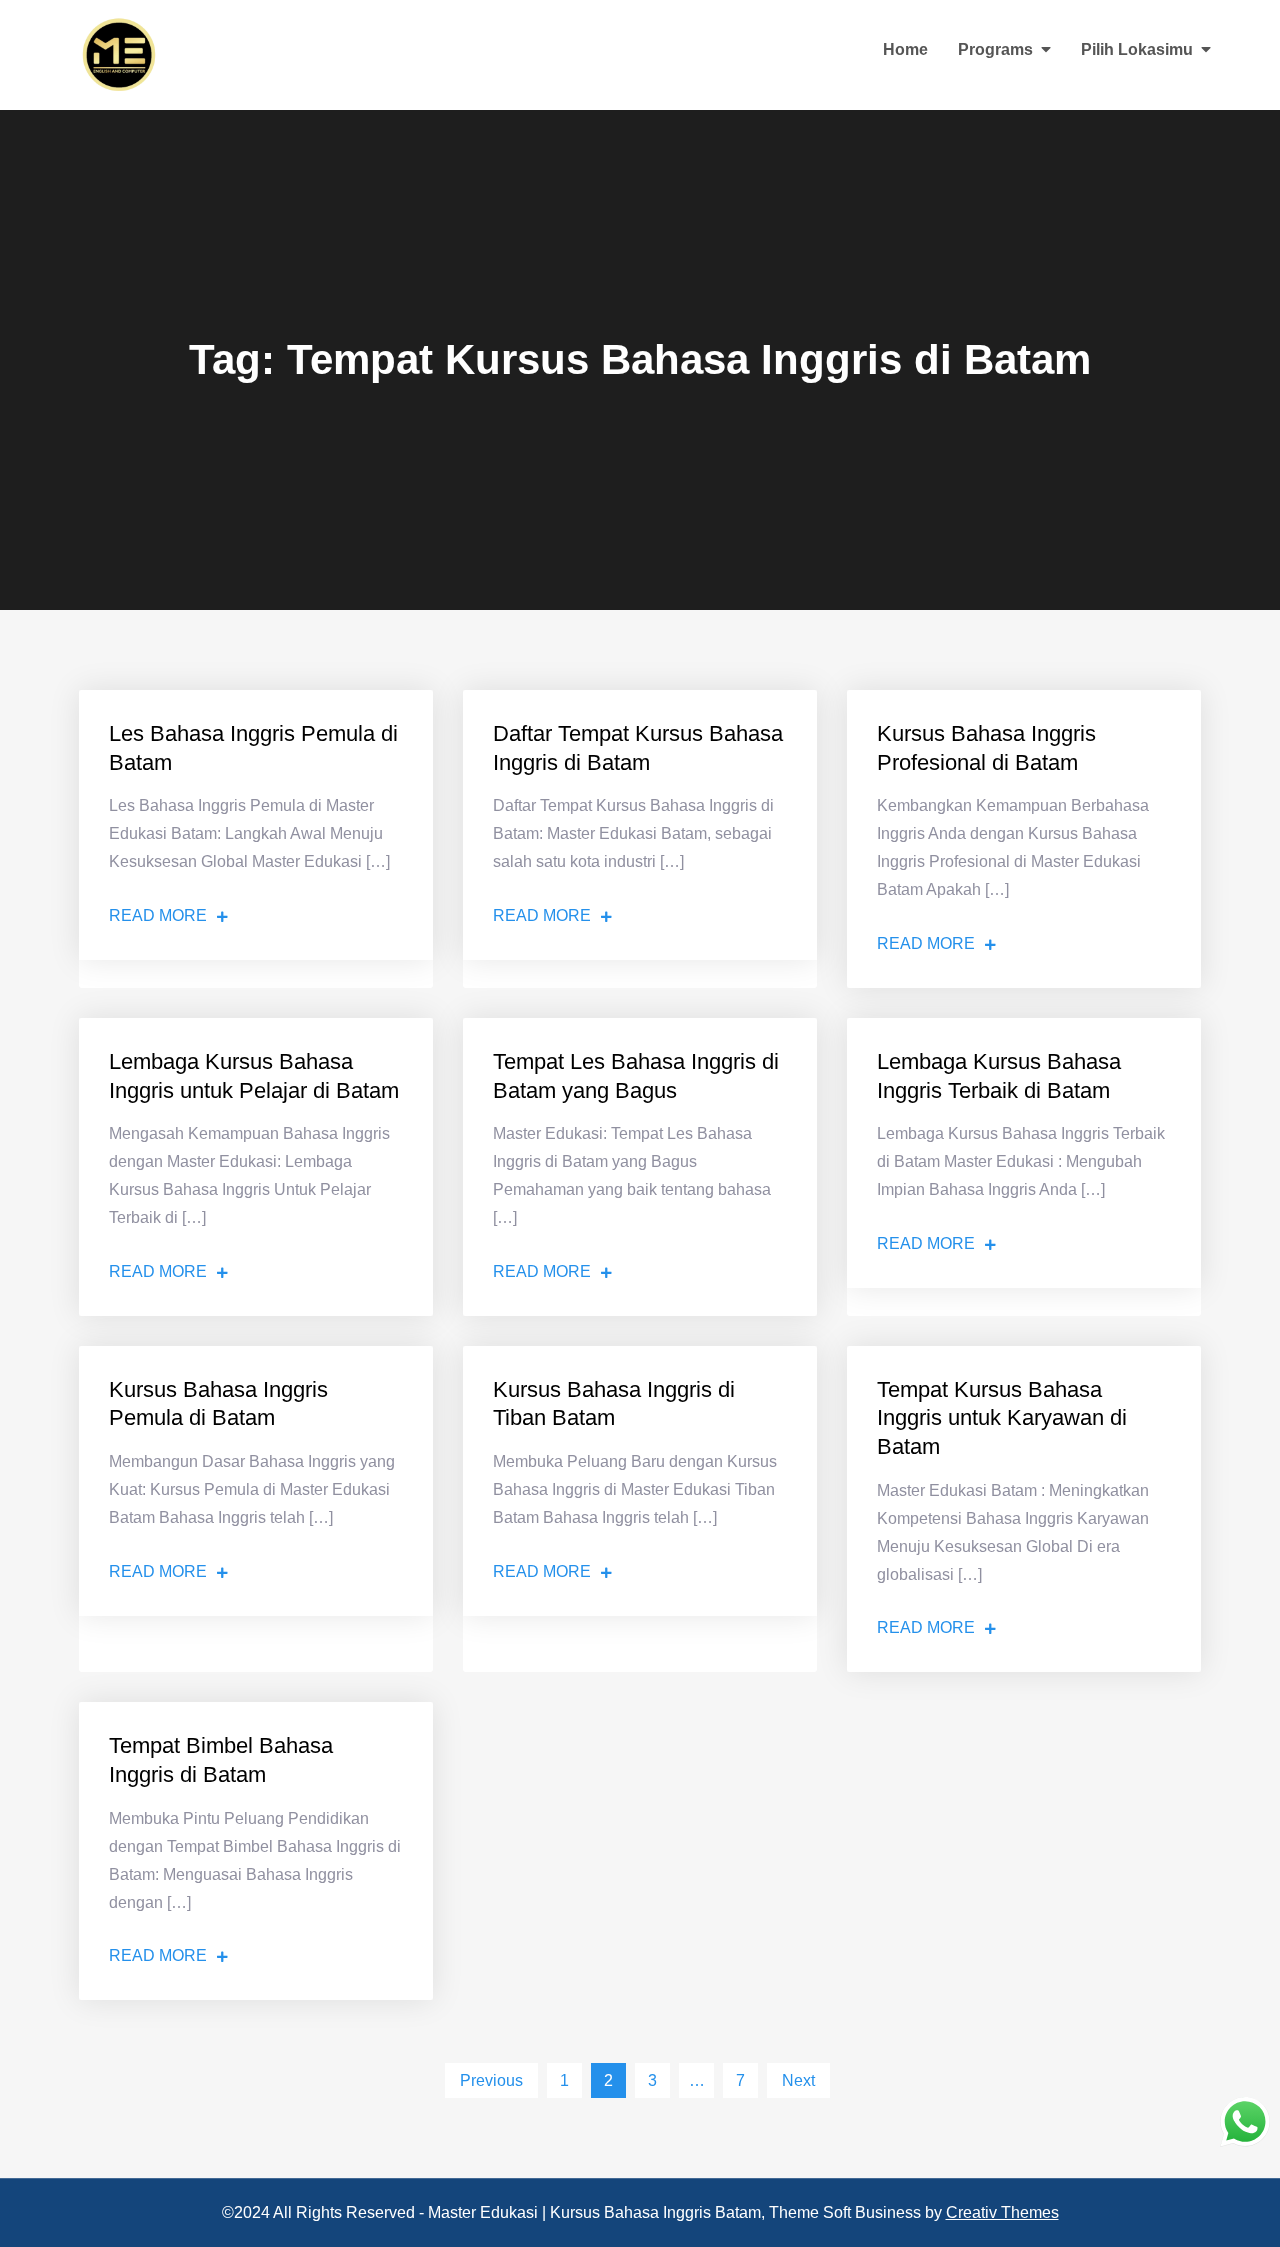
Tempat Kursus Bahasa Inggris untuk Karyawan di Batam (1002, 1418)
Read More (158, 915)
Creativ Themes (1002, 2212)
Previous (491, 2080)
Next (798, 2080)
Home (905, 49)
